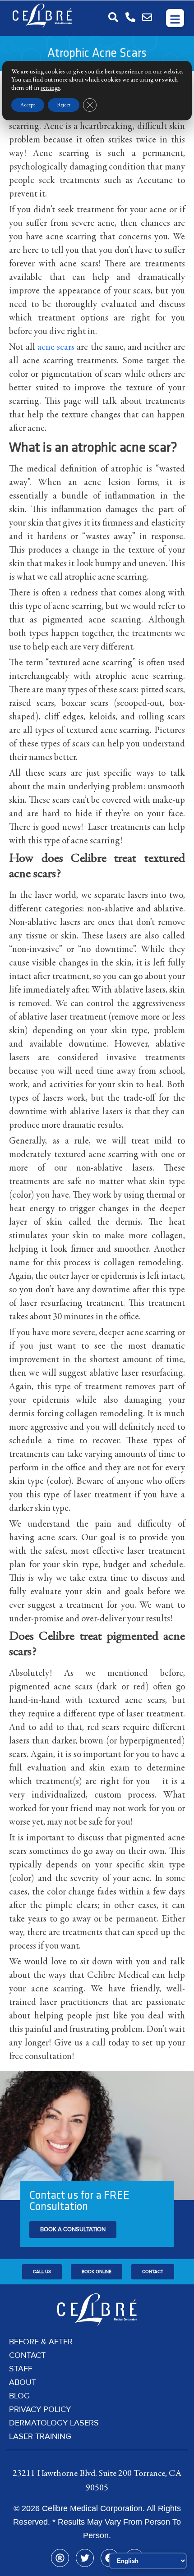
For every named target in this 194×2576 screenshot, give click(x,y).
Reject (64, 105)
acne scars (56, 348)
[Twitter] (85, 2558)
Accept (28, 105)
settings (50, 88)
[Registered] (60, 2558)
